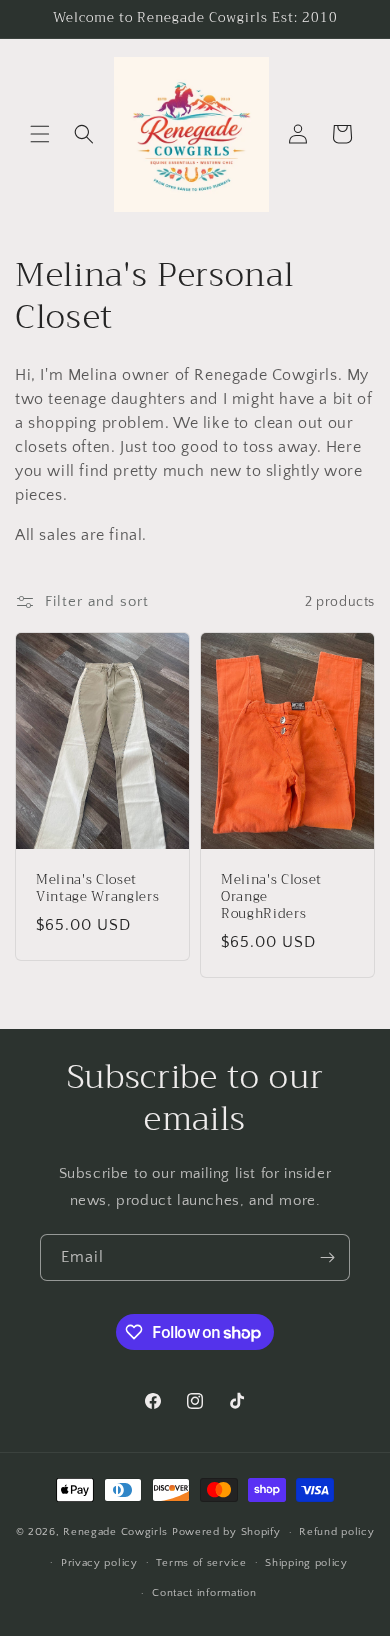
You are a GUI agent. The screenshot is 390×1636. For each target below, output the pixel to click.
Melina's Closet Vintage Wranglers (97, 889)
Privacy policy (99, 1563)
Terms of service (201, 1563)
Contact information (204, 1593)
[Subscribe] (327, 1257)
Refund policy (336, 1532)
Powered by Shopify (226, 1532)
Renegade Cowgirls (117, 1532)
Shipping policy (306, 1563)
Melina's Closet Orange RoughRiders (271, 897)
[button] (40, 134)
